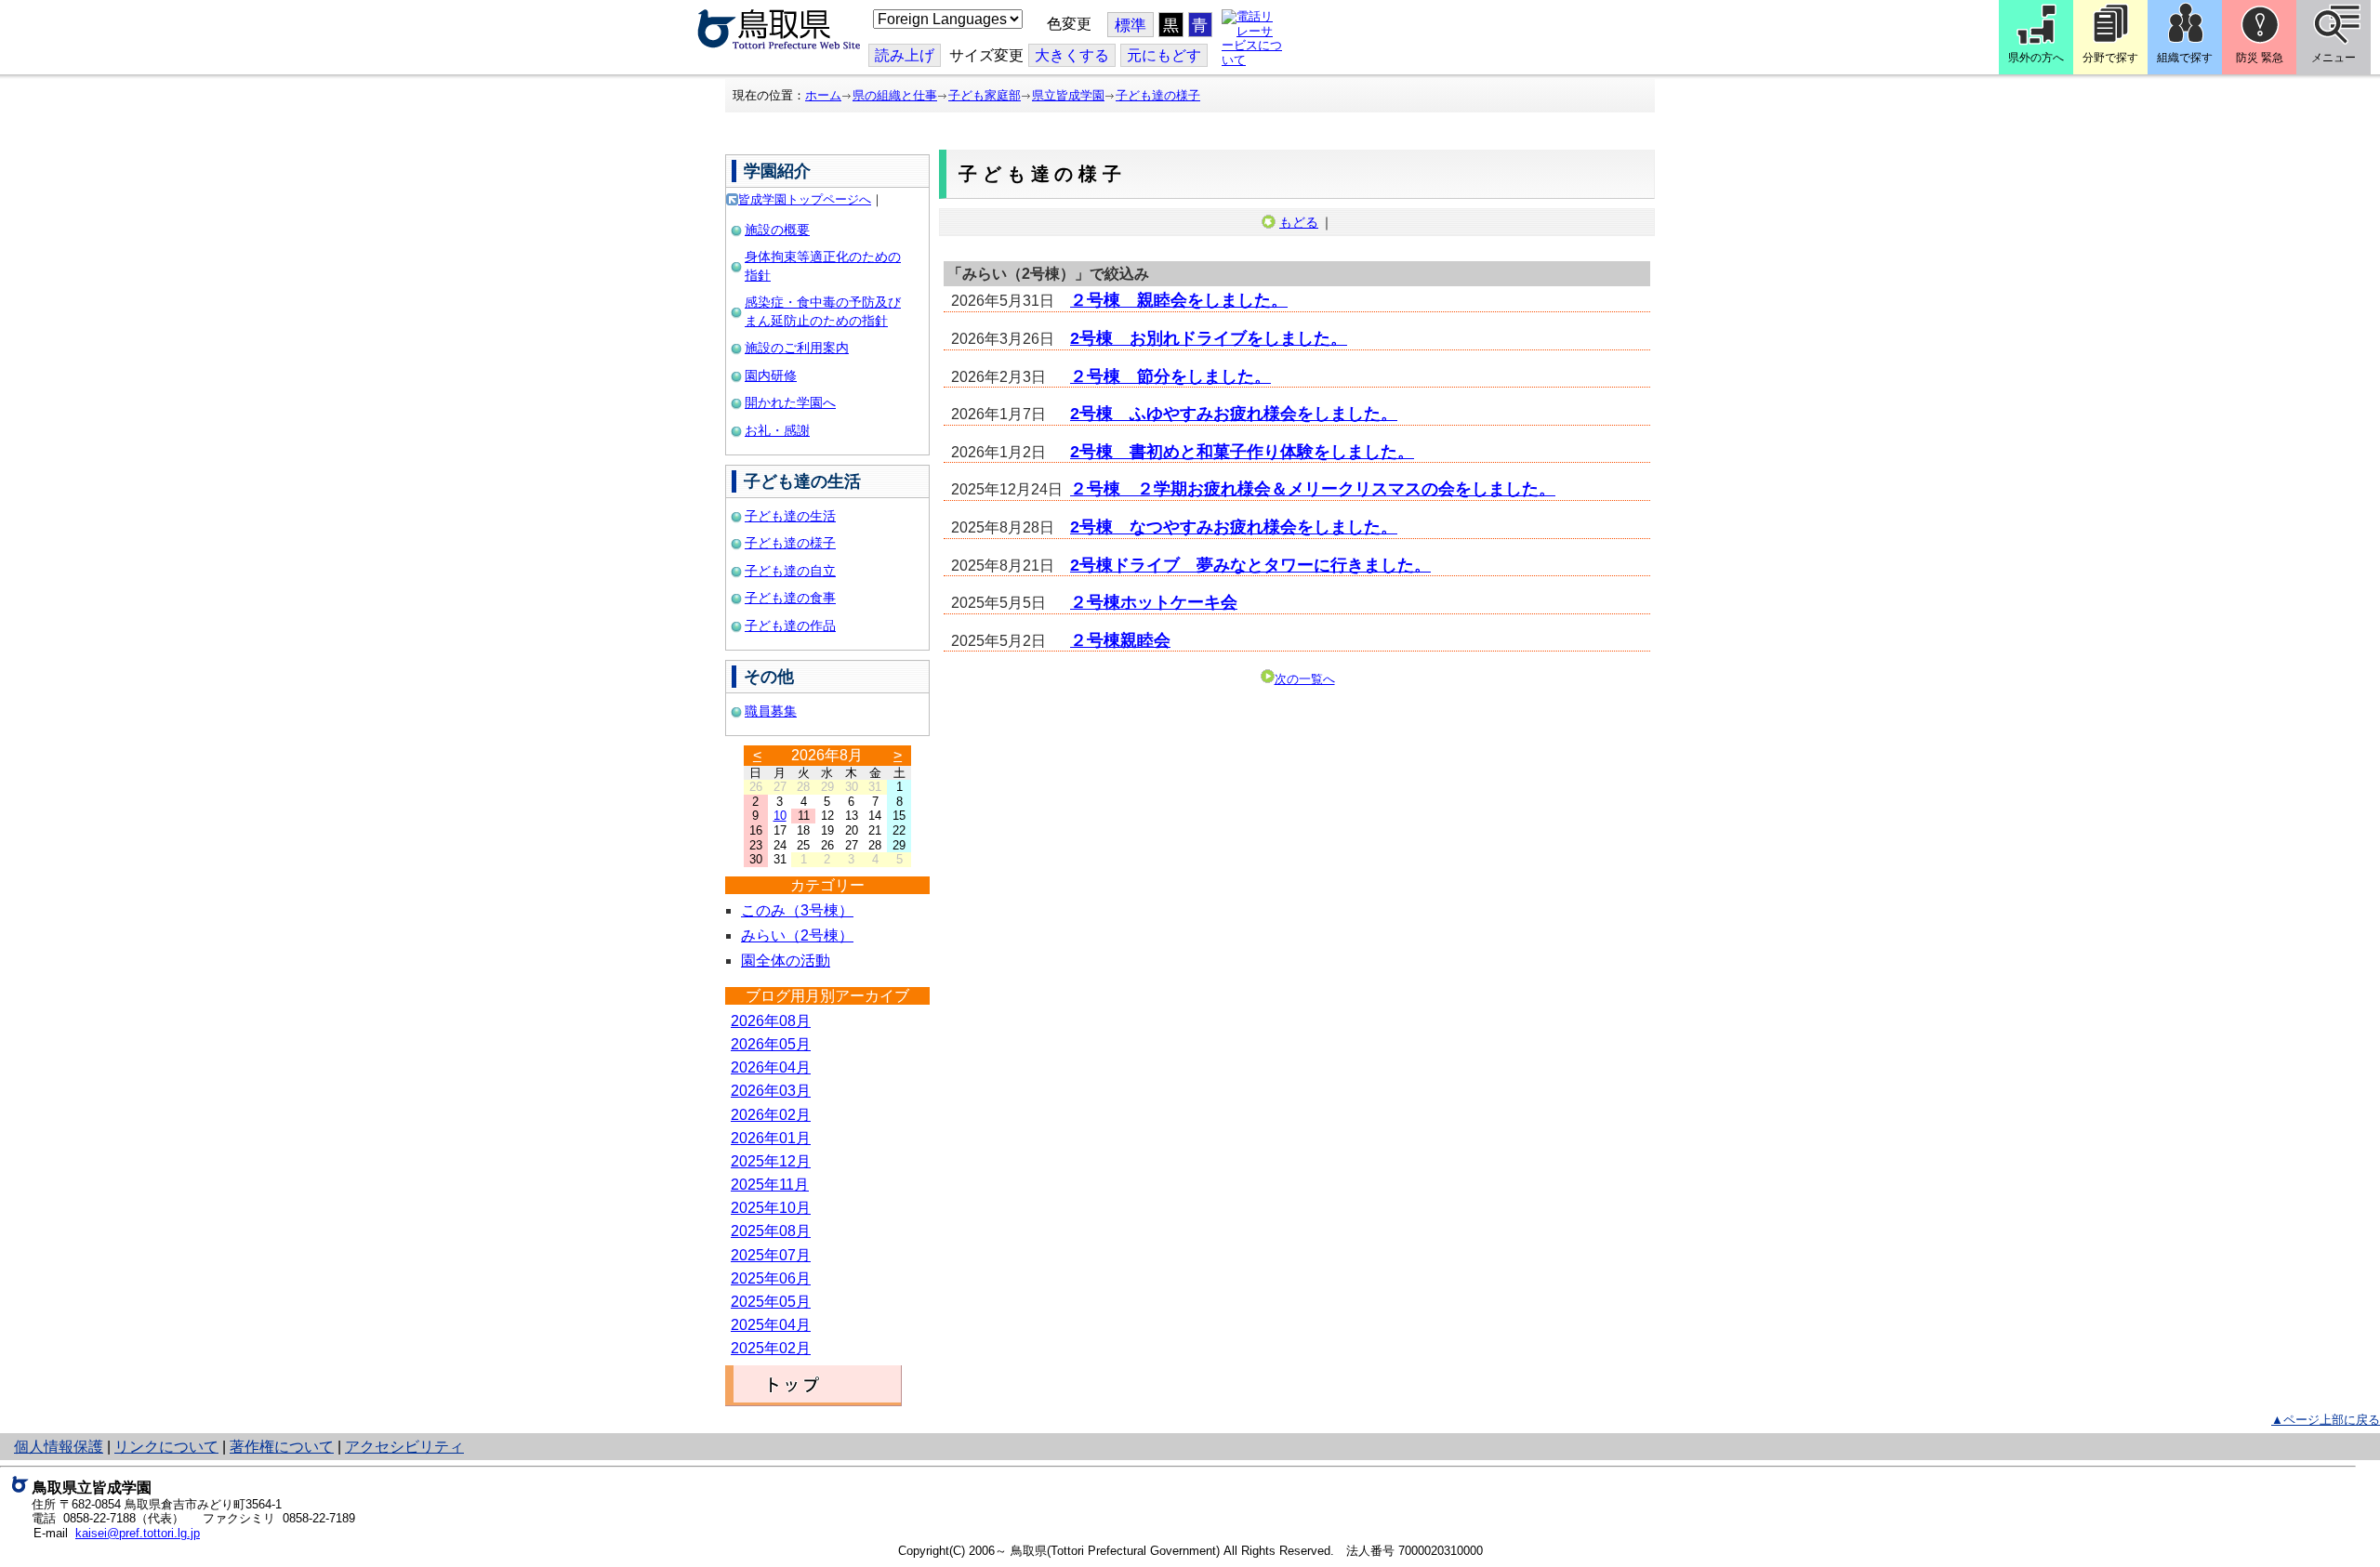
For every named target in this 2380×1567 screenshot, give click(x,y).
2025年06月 (771, 1278)
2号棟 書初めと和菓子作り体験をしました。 (1242, 452)
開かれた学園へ (790, 402)
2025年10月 (771, 1208)
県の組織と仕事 (895, 95)
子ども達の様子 (1158, 95)
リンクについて (166, 1447)
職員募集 (771, 711)
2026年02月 (771, 1115)
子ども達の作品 (790, 625)
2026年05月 (771, 1044)
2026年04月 (771, 1067)
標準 (1130, 26)
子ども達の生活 (790, 516)
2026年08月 (771, 1021)
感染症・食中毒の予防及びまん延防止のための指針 (823, 311)
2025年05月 (771, 1302)
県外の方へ (2036, 58)
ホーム (823, 95)
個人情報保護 (59, 1447)
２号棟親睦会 (1120, 640)
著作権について (282, 1447)
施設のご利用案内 (797, 348)
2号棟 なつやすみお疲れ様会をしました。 (1234, 527)
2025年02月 (771, 1348)
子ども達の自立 (790, 571)
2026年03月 (771, 1091)
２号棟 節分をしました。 (1170, 376)
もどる (1299, 222)
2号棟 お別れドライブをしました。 (1209, 338)
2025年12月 (771, 1161)
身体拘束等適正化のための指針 (823, 266)
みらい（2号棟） (797, 935)
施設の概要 (777, 230)
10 (780, 816)
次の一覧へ (1305, 679)
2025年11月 (770, 1185)
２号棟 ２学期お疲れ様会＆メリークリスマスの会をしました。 (1313, 489)
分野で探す (2110, 58)
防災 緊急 (2260, 58)
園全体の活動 (786, 961)
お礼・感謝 (777, 430)
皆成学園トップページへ (805, 199)
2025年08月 (771, 1231)
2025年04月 (771, 1325)
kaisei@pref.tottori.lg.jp (138, 1533)
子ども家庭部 (985, 95)
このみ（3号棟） (797, 910)
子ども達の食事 (790, 598)
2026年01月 (771, 1138)
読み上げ (905, 55)
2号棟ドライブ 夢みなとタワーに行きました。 (1250, 565)
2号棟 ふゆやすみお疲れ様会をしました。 (1234, 414)
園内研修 (771, 375)
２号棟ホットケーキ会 (1154, 602)
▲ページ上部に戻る (2326, 1420)
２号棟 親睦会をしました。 (1179, 300)
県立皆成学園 (1068, 95)
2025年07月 (771, 1255)
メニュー (2334, 58)
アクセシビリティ (404, 1447)
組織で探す (2185, 58)
